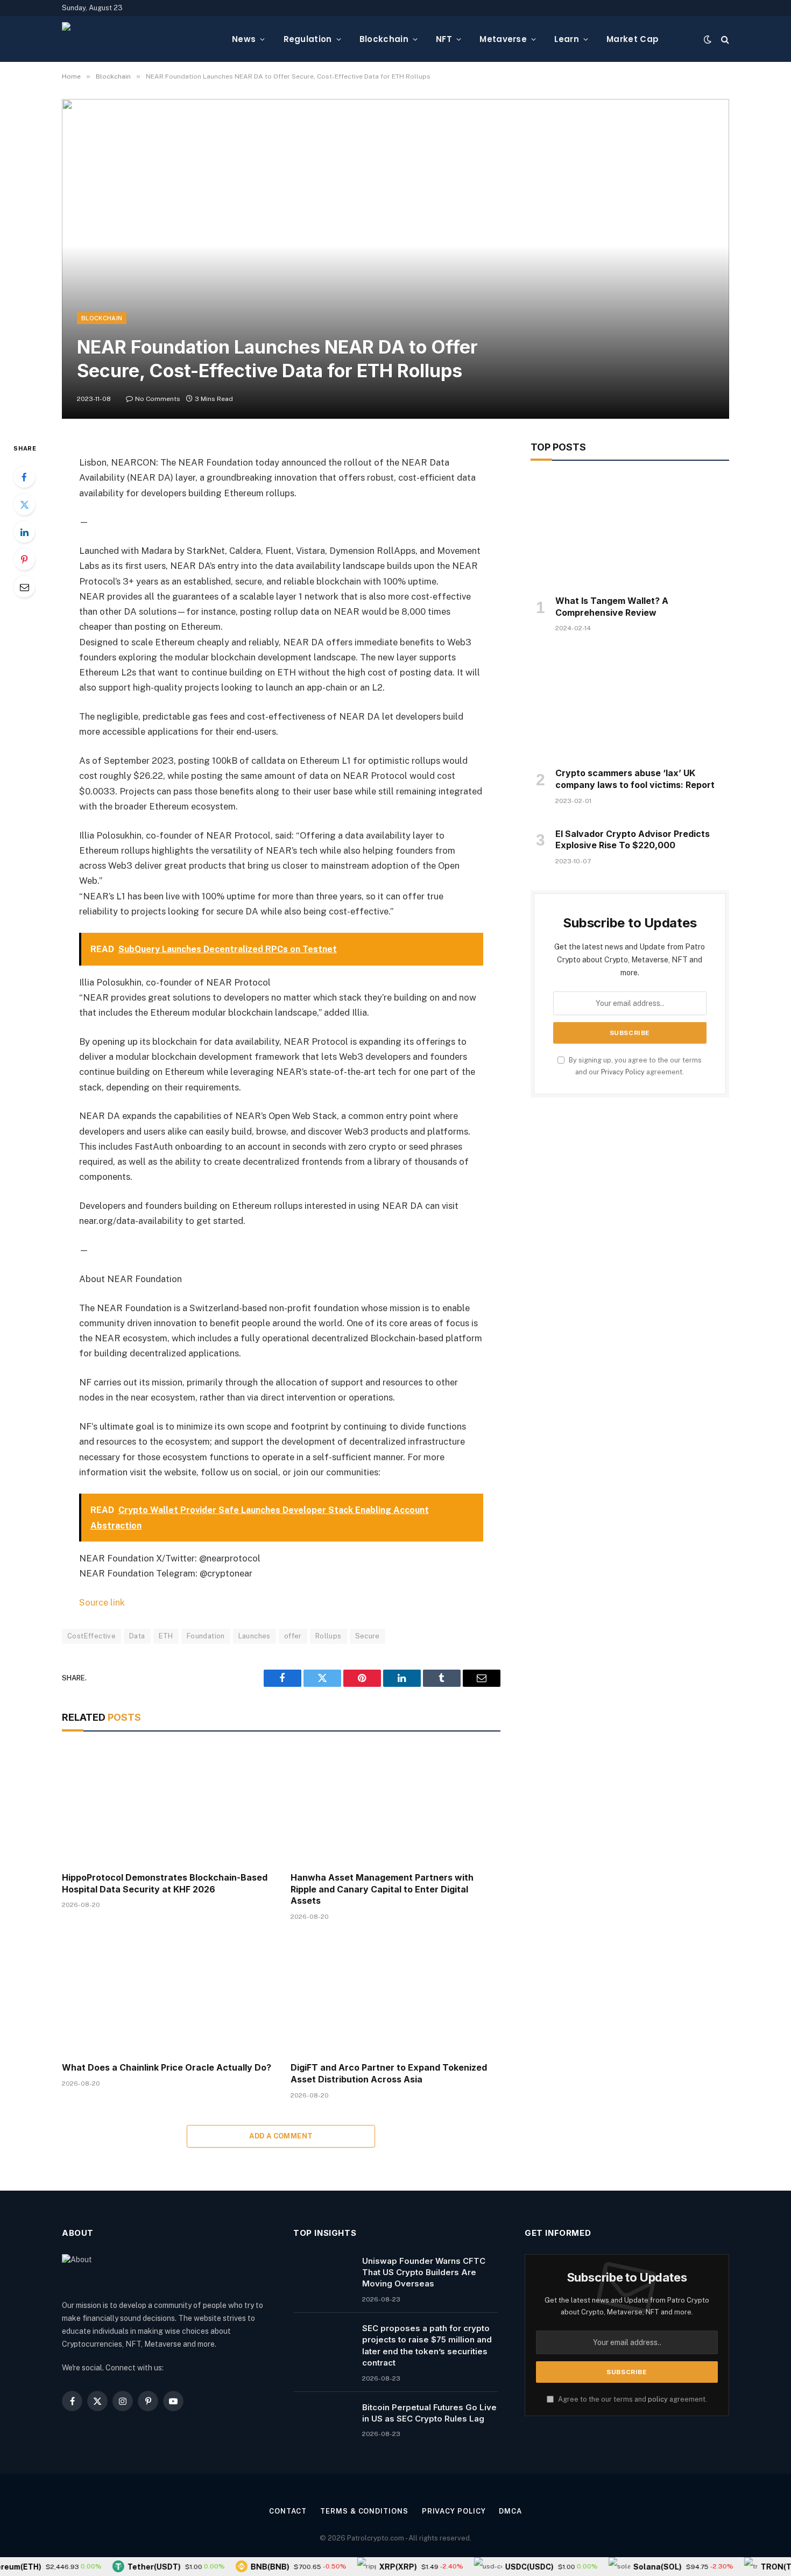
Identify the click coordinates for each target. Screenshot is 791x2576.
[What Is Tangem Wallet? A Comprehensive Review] (630, 531)
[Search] (724, 39)
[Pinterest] (24, 559)
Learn (567, 39)
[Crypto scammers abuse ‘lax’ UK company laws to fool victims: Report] (630, 703)
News (244, 39)
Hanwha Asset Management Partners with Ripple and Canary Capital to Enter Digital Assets (382, 1889)
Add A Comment (281, 2136)
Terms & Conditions (364, 2511)
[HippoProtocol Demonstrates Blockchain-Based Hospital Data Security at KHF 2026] (167, 1804)
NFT (444, 39)
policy (658, 2399)
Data (137, 1636)
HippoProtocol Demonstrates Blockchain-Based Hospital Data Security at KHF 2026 (165, 1883)
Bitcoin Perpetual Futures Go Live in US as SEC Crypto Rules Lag (429, 2413)
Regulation (308, 39)
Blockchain (384, 39)
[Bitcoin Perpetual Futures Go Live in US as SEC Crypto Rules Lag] (323, 2421)
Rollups (329, 1636)
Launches (255, 1636)
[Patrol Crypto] (138, 39)
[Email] (24, 587)
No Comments (158, 399)
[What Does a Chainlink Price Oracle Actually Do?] (167, 1994)
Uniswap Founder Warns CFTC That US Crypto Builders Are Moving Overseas (424, 2272)
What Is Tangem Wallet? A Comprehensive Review (612, 607)
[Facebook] (24, 477)
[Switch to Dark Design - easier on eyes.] (708, 39)
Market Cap (633, 39)
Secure (368, 1636)
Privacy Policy (623, 1072)
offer (293, 1636)
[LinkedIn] (24, 532)
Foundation (206, 1636)
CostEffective (91, 1636)
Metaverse (503, 39)
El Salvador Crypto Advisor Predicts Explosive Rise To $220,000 (633, 840)
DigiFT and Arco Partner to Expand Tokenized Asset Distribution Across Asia (389, 2073)
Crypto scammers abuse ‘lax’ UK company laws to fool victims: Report (635, 779)
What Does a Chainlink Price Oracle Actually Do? (167, 2067)
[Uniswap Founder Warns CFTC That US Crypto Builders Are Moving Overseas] (323, 2275)
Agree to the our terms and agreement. (632, 2399)
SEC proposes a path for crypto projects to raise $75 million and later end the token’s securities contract (427, 2345)
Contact (288, 2511)
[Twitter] (24, 504)
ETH (166, 1636)
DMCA (510, 2511)
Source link (102, 1602)
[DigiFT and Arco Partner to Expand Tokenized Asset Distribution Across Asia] (395, 1994)
